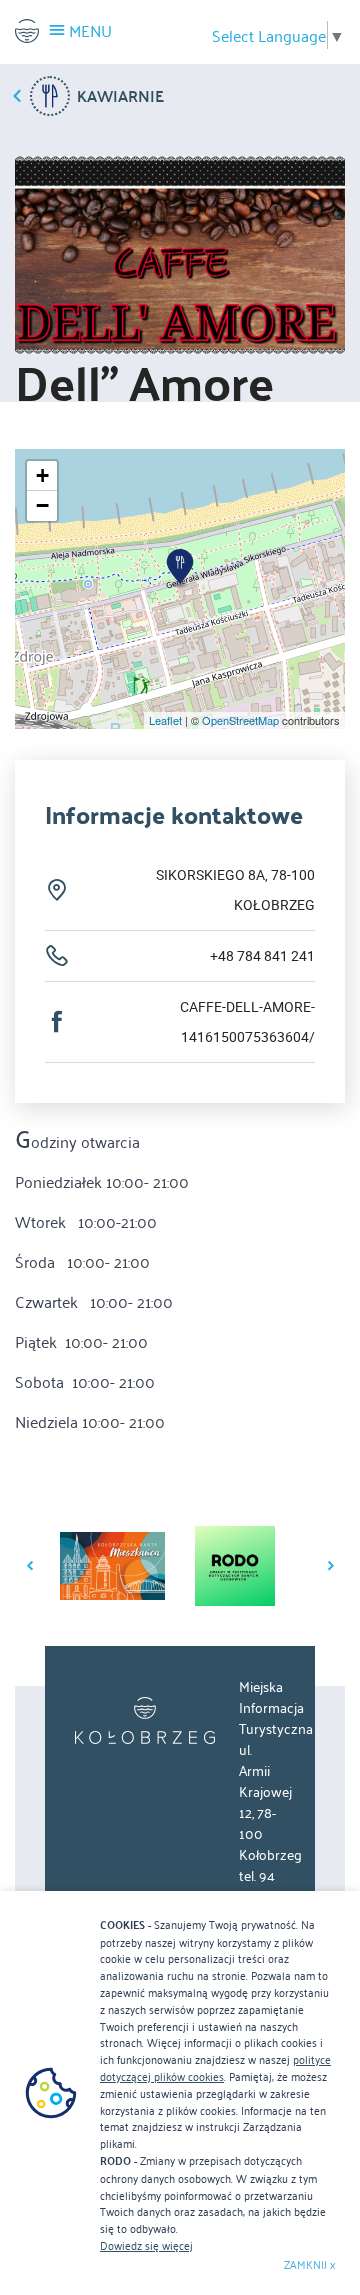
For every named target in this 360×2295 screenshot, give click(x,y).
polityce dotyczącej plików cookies (215, 2067)
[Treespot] (145, 1721)
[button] (180, 569)
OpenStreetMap (240, 720)
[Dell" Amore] (180, 255)
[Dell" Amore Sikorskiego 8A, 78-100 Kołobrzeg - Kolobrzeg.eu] (27, 31)
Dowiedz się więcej (146, 2245)
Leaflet (165, 720)
